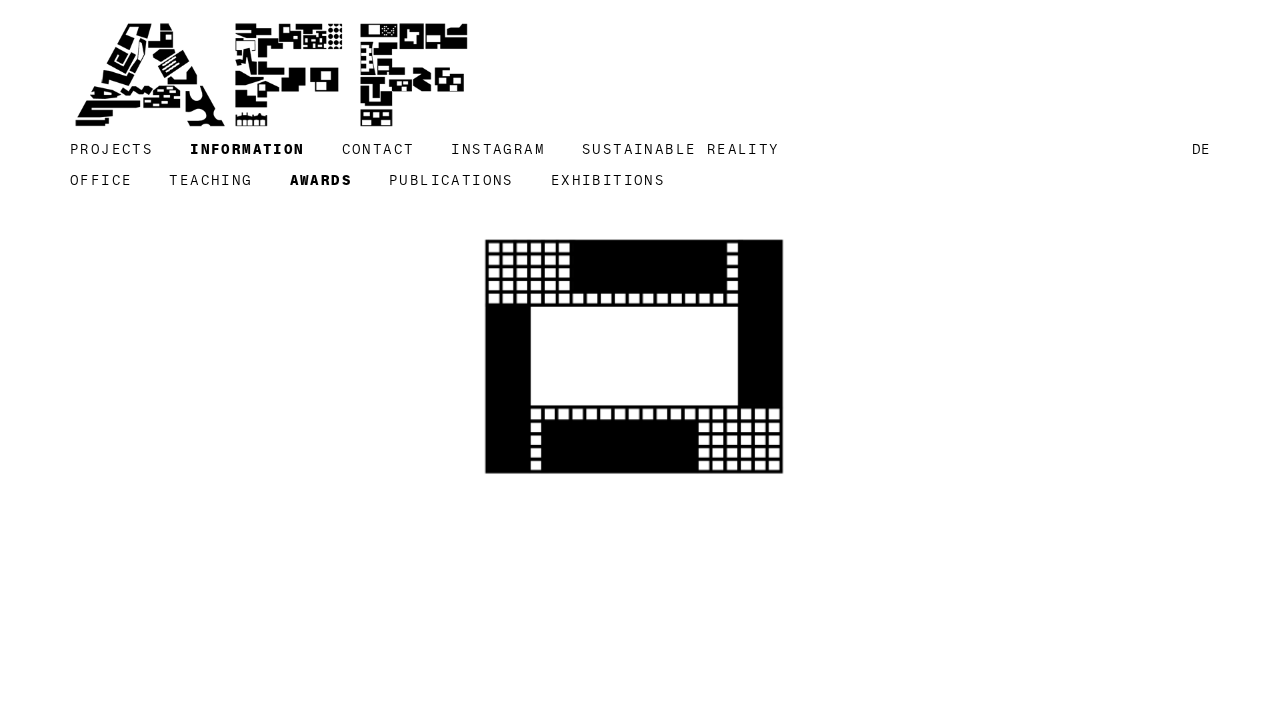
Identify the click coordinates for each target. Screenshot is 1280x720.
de (1201, 149)
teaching (210, 180)
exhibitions (608, 180)
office (101, 180)
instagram (498, 149)
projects (111, 149)
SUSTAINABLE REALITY (681, 149)
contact (378, 149)
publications (451, 180)
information (247, 149)
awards (321, 180)
